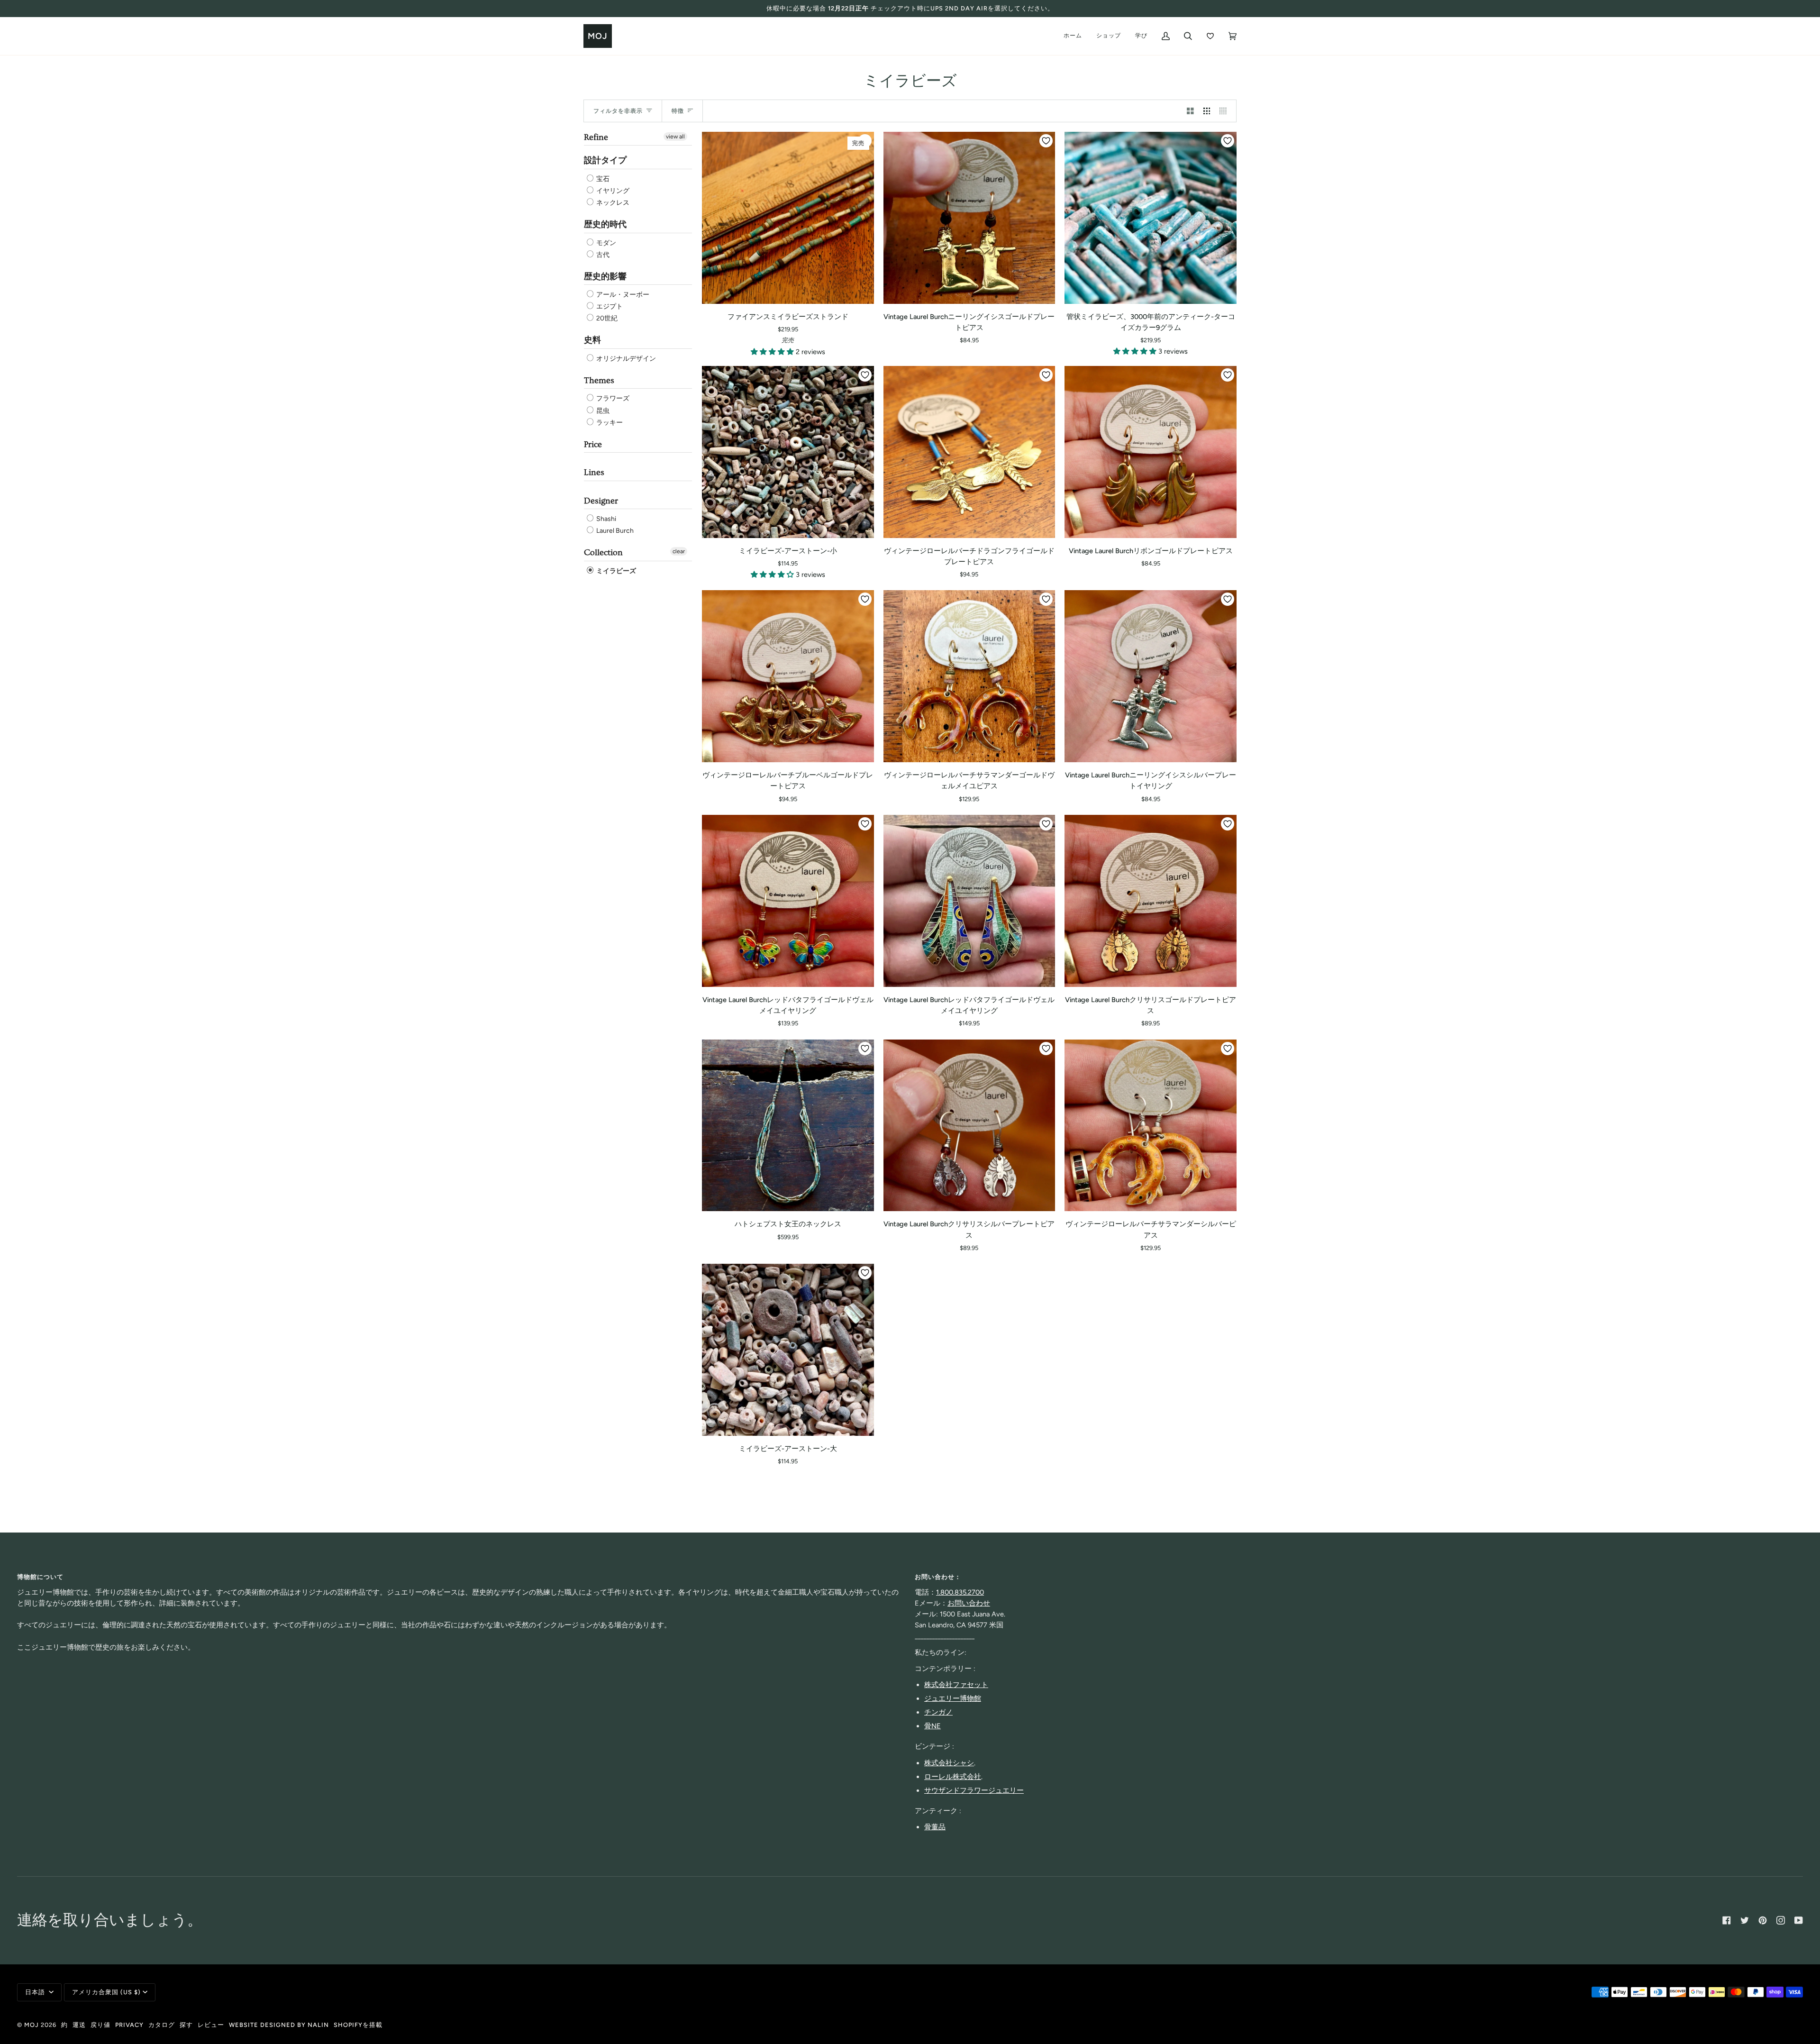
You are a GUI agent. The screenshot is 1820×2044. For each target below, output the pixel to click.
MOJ (32, 2025)
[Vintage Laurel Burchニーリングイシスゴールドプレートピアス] (969, 218)
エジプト (609, 306)
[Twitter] (1745, 1920)
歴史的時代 (605, 224)
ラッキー (609, 423)
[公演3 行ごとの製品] (1207, 111)
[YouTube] (1799, 1920)
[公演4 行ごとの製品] (1225, 111)
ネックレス (612, 203)
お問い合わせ (969, 1603)
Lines (594, 472)
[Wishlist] (1210, 36)
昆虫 (602, 411)
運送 (79, 2025)
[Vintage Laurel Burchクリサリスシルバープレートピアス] (969, 1126)
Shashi (605, 519)
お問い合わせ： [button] (938, 1577)
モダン (605, 243)
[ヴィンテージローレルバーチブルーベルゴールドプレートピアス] (788, 676)
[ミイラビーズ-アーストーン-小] (788, 452)
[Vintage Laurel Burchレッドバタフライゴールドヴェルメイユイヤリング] (788, 901)
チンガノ (938, 1712)
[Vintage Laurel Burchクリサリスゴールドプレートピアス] (1151, 901)
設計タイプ (605, 160)
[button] (773, 352)
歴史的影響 (605, 277)
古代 (602, 255)
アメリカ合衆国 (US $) (106, 1992)
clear (679, 551)
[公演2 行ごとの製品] (1190, 111)
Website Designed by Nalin (279, 2025)
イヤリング (612, 191)
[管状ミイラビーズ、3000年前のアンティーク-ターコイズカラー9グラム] (1151, 218)
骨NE (933, 1726)
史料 (592, 340)
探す (186, 2025)
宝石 (602, 179)
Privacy (129, 2025)
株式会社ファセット (956, 1685)
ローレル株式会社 (953, 1777)
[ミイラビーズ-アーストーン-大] (788, 1350)
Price (593, 444)
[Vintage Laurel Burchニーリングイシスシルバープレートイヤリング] (1151, 676)
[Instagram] (1781, 1920)
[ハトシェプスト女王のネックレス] (788, 1126)
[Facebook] (1727, 1920)
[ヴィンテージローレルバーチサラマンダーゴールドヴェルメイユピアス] (969, 676)
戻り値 (100, 2025)
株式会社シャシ (949, 1763)
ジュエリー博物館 (953, 1698)
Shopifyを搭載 (358, 2025)
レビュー (211, 2025)
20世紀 (606, 318)
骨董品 (935, 1827)
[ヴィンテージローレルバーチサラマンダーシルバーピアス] (1151, 1126)
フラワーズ (612, 399)
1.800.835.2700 (960, 1592)
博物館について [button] (40, 1577)
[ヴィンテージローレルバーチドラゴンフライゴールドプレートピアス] (969, 452)
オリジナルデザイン (625, 359)
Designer (601, 501)
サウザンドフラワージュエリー (974, 1790)
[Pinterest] (1763, 1920)
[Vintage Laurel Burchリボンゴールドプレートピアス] (1151, 452)
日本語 (36, 1992)
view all (675, 137)
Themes (599, 380)
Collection (603, 552)
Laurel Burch (614, 531)
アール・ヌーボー (622, 295)
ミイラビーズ (615, 571)
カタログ (162, 2025)
